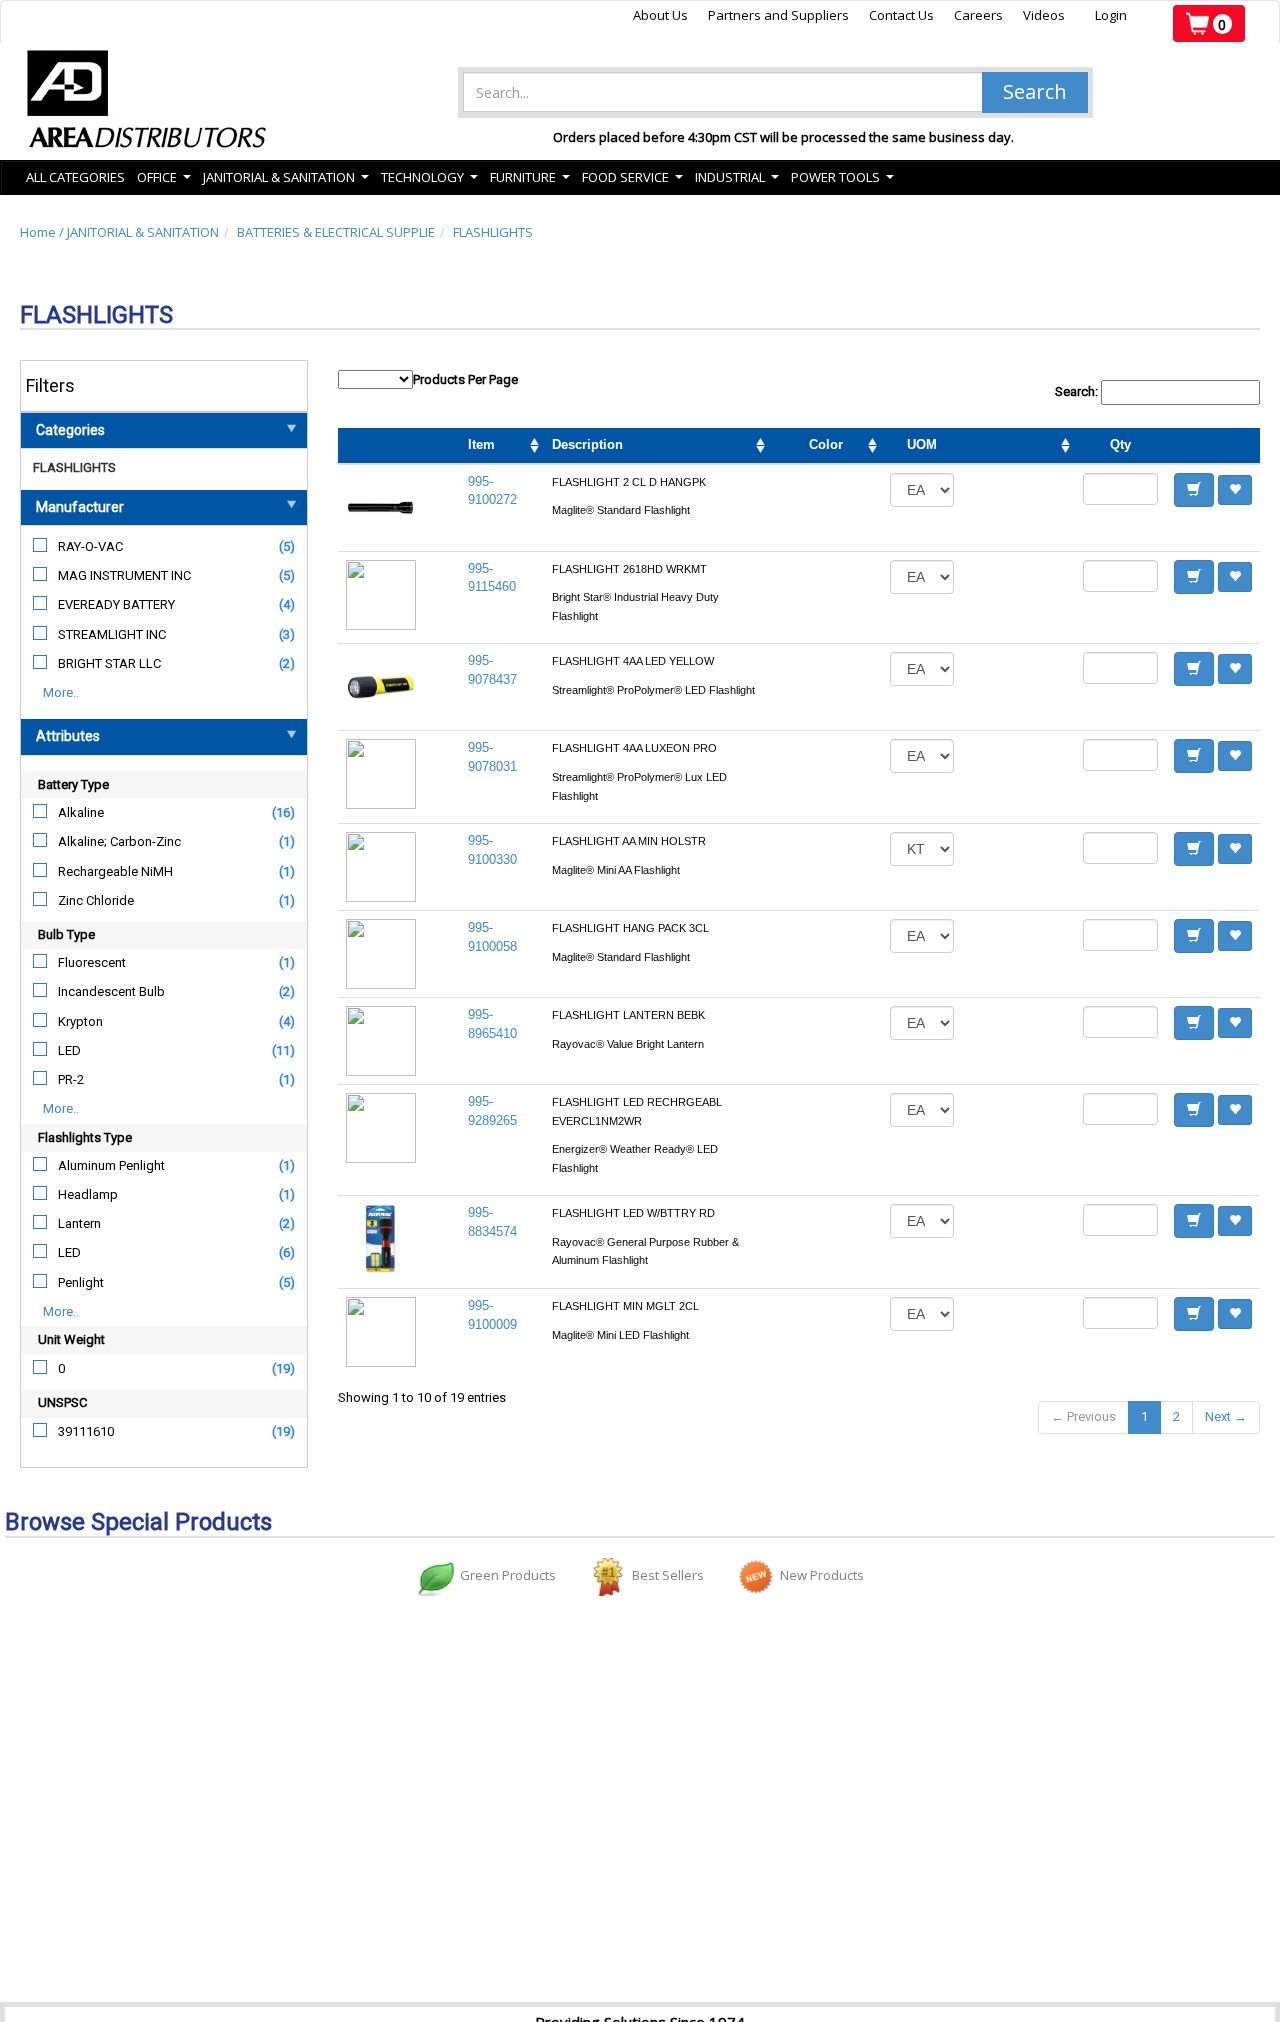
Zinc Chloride (96, 900)
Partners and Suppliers (778, 15)
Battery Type (73, 784)
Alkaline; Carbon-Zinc (119, 841)
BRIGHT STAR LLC (109, 663)
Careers (978, 15)
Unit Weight (71, 1339)
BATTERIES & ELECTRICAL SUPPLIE (336, 232)
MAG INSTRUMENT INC (124, 575)
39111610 (86, 1431)
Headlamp (88, 1194)
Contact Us (901, 15)
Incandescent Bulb (111, 991)
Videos (1044, 15)
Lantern (79, 1223)
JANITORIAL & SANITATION (143, 232)
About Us (660, 15)
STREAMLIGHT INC (112, 634)
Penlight (81, 1282)
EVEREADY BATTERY (116, 604)
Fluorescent (92, 962)
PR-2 (71, 1079)
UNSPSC (62, 1402)
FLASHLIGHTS (493, 232)
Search (1035, 91)
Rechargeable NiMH (115, 871)
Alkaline (81, 812)
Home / (43, 232)
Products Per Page (465, 379)
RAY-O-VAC (90, 546)
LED (69, 1050)
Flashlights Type (85, 1137)
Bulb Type (66, 934)
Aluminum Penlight (111, 1165)
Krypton (80, 1021)
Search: (1078, 391)
